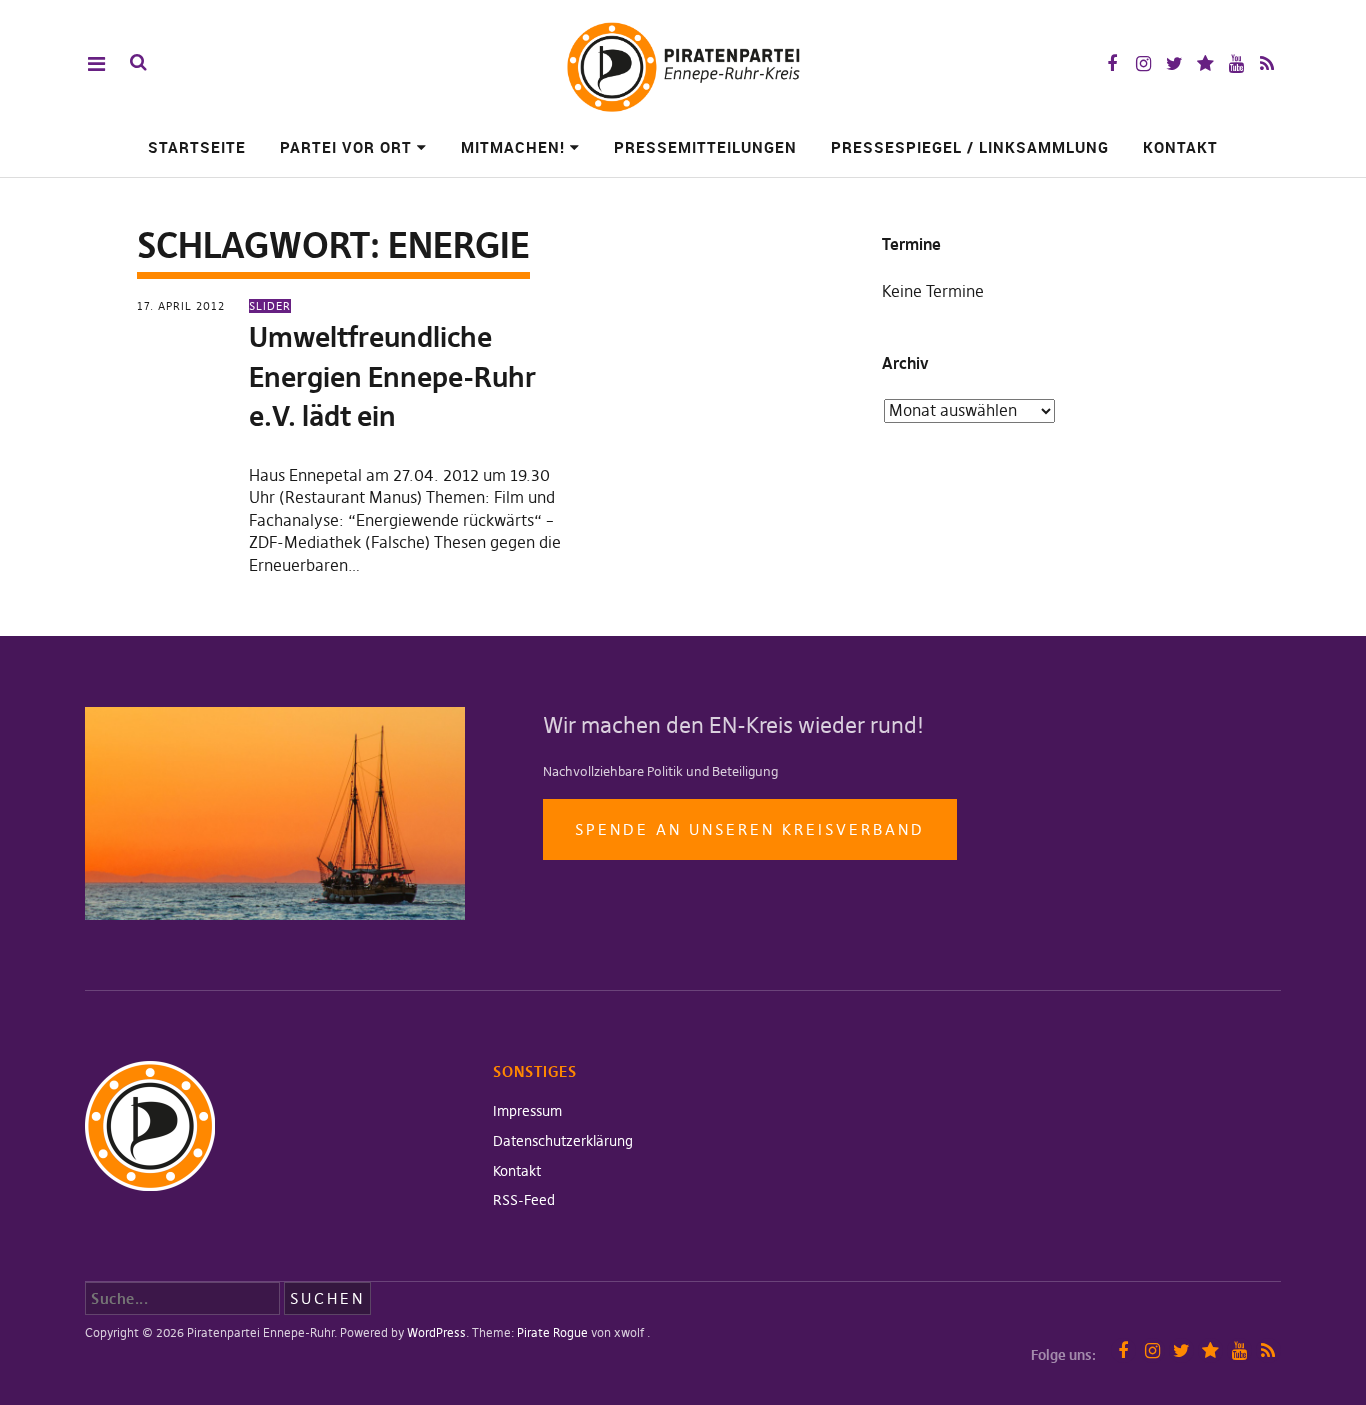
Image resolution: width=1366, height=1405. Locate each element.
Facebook (1112, 63)
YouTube (1236, 63)
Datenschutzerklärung (563, 1141)
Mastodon (1205, 63)
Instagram (1143, 63)
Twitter (1174, 63)
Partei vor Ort (346, 147)
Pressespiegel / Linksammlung (970, 147)
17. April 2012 (181, 306)
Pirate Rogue (552, 1332)
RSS (1267, 63)
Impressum (527, 1111)
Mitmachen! (513, 147)
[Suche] (138, 62)
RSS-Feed (524, 1200)
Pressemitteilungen (705, 147)
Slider (270, 306)
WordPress (436, 1332)
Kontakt (1180, 147)
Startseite (197, 147)
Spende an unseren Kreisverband (750, 829)
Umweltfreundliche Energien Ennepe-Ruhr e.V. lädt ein (392, 376)
